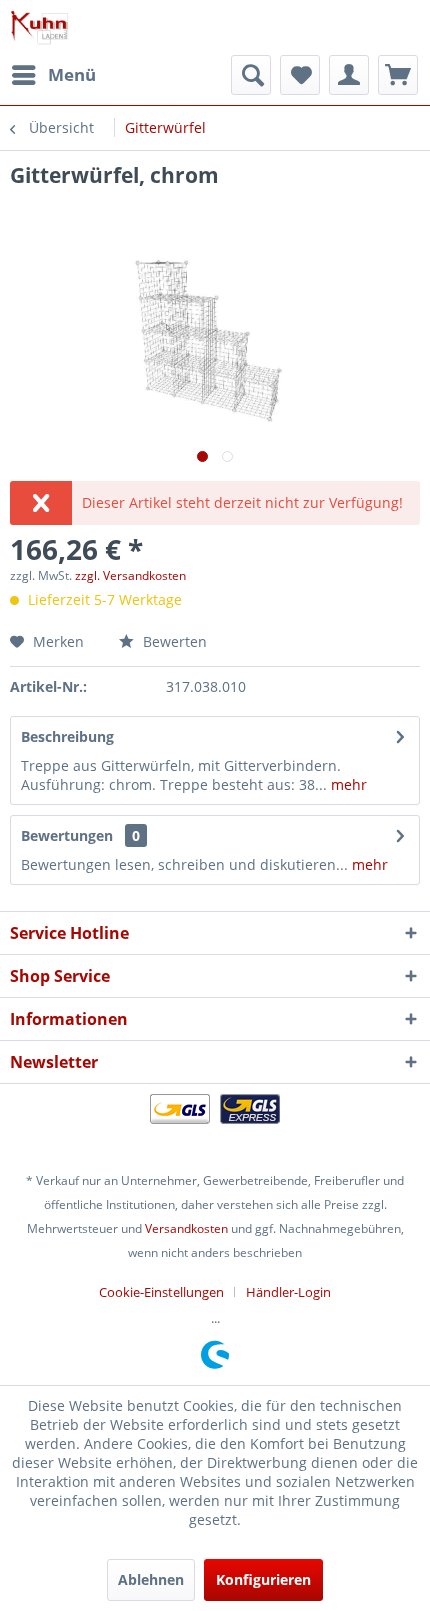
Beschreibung (67, 736)
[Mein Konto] (349, 75)
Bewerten (173, 641)
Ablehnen (151, 1579)
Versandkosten (186, 1228)
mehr (347, 784)
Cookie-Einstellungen (161, 1292)
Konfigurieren (263, 1579)
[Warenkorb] (398, 75)
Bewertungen (67, 835)
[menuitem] (53, 75)
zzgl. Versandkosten (130, 575)
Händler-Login (288, 1292)
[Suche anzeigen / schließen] (251, 75)
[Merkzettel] (300, 75)
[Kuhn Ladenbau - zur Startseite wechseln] (39, 27)
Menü (72, 74)
